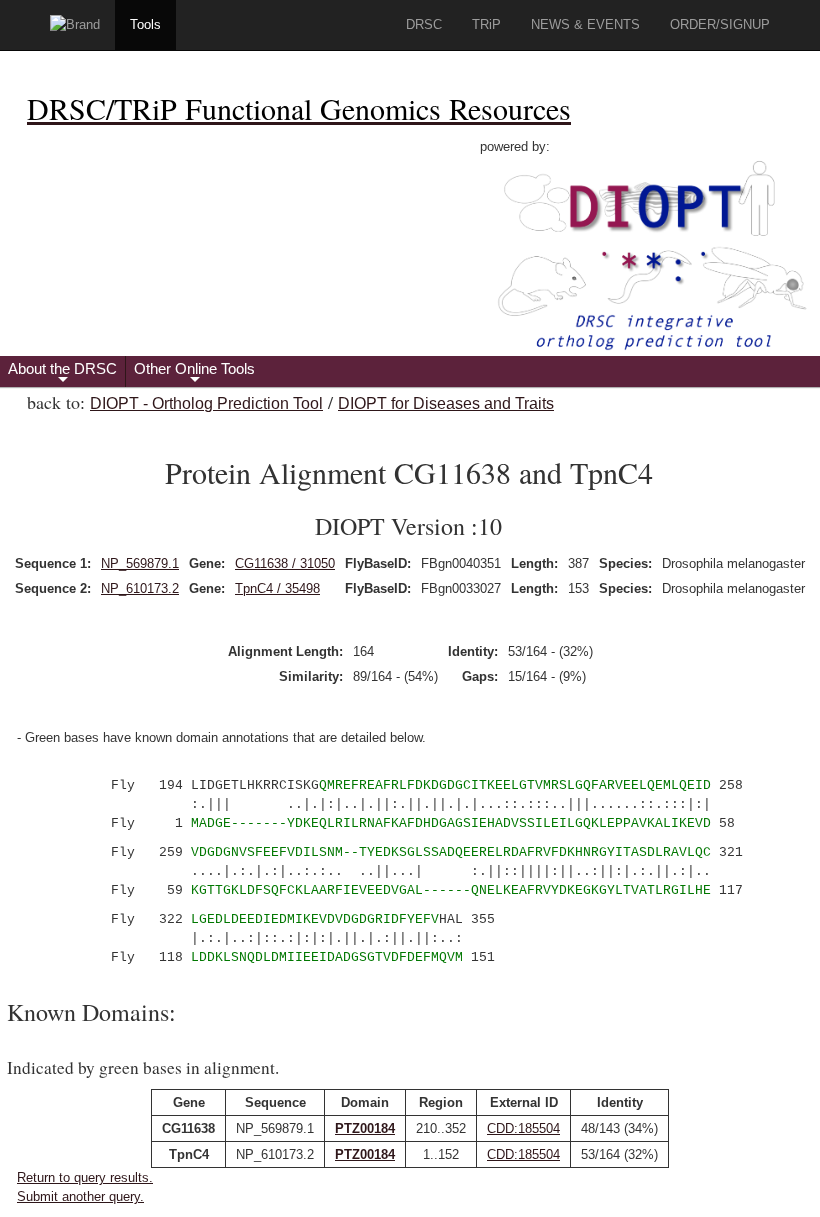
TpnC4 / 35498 (277, 588)
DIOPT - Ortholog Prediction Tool (206, 403)
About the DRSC (62, 373)
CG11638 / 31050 (285, 563)
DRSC (424, 24)
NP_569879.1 (140, 563)
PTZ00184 (365, 1128)
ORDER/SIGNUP (720, 24)
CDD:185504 (523, 1128)
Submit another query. (80, 1196)
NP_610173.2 (140, 588)
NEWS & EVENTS (585, 24)
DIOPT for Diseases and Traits (446, 403)
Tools (145, 24)
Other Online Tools (194, 373)
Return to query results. (85, 1177)
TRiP (486, 24)
